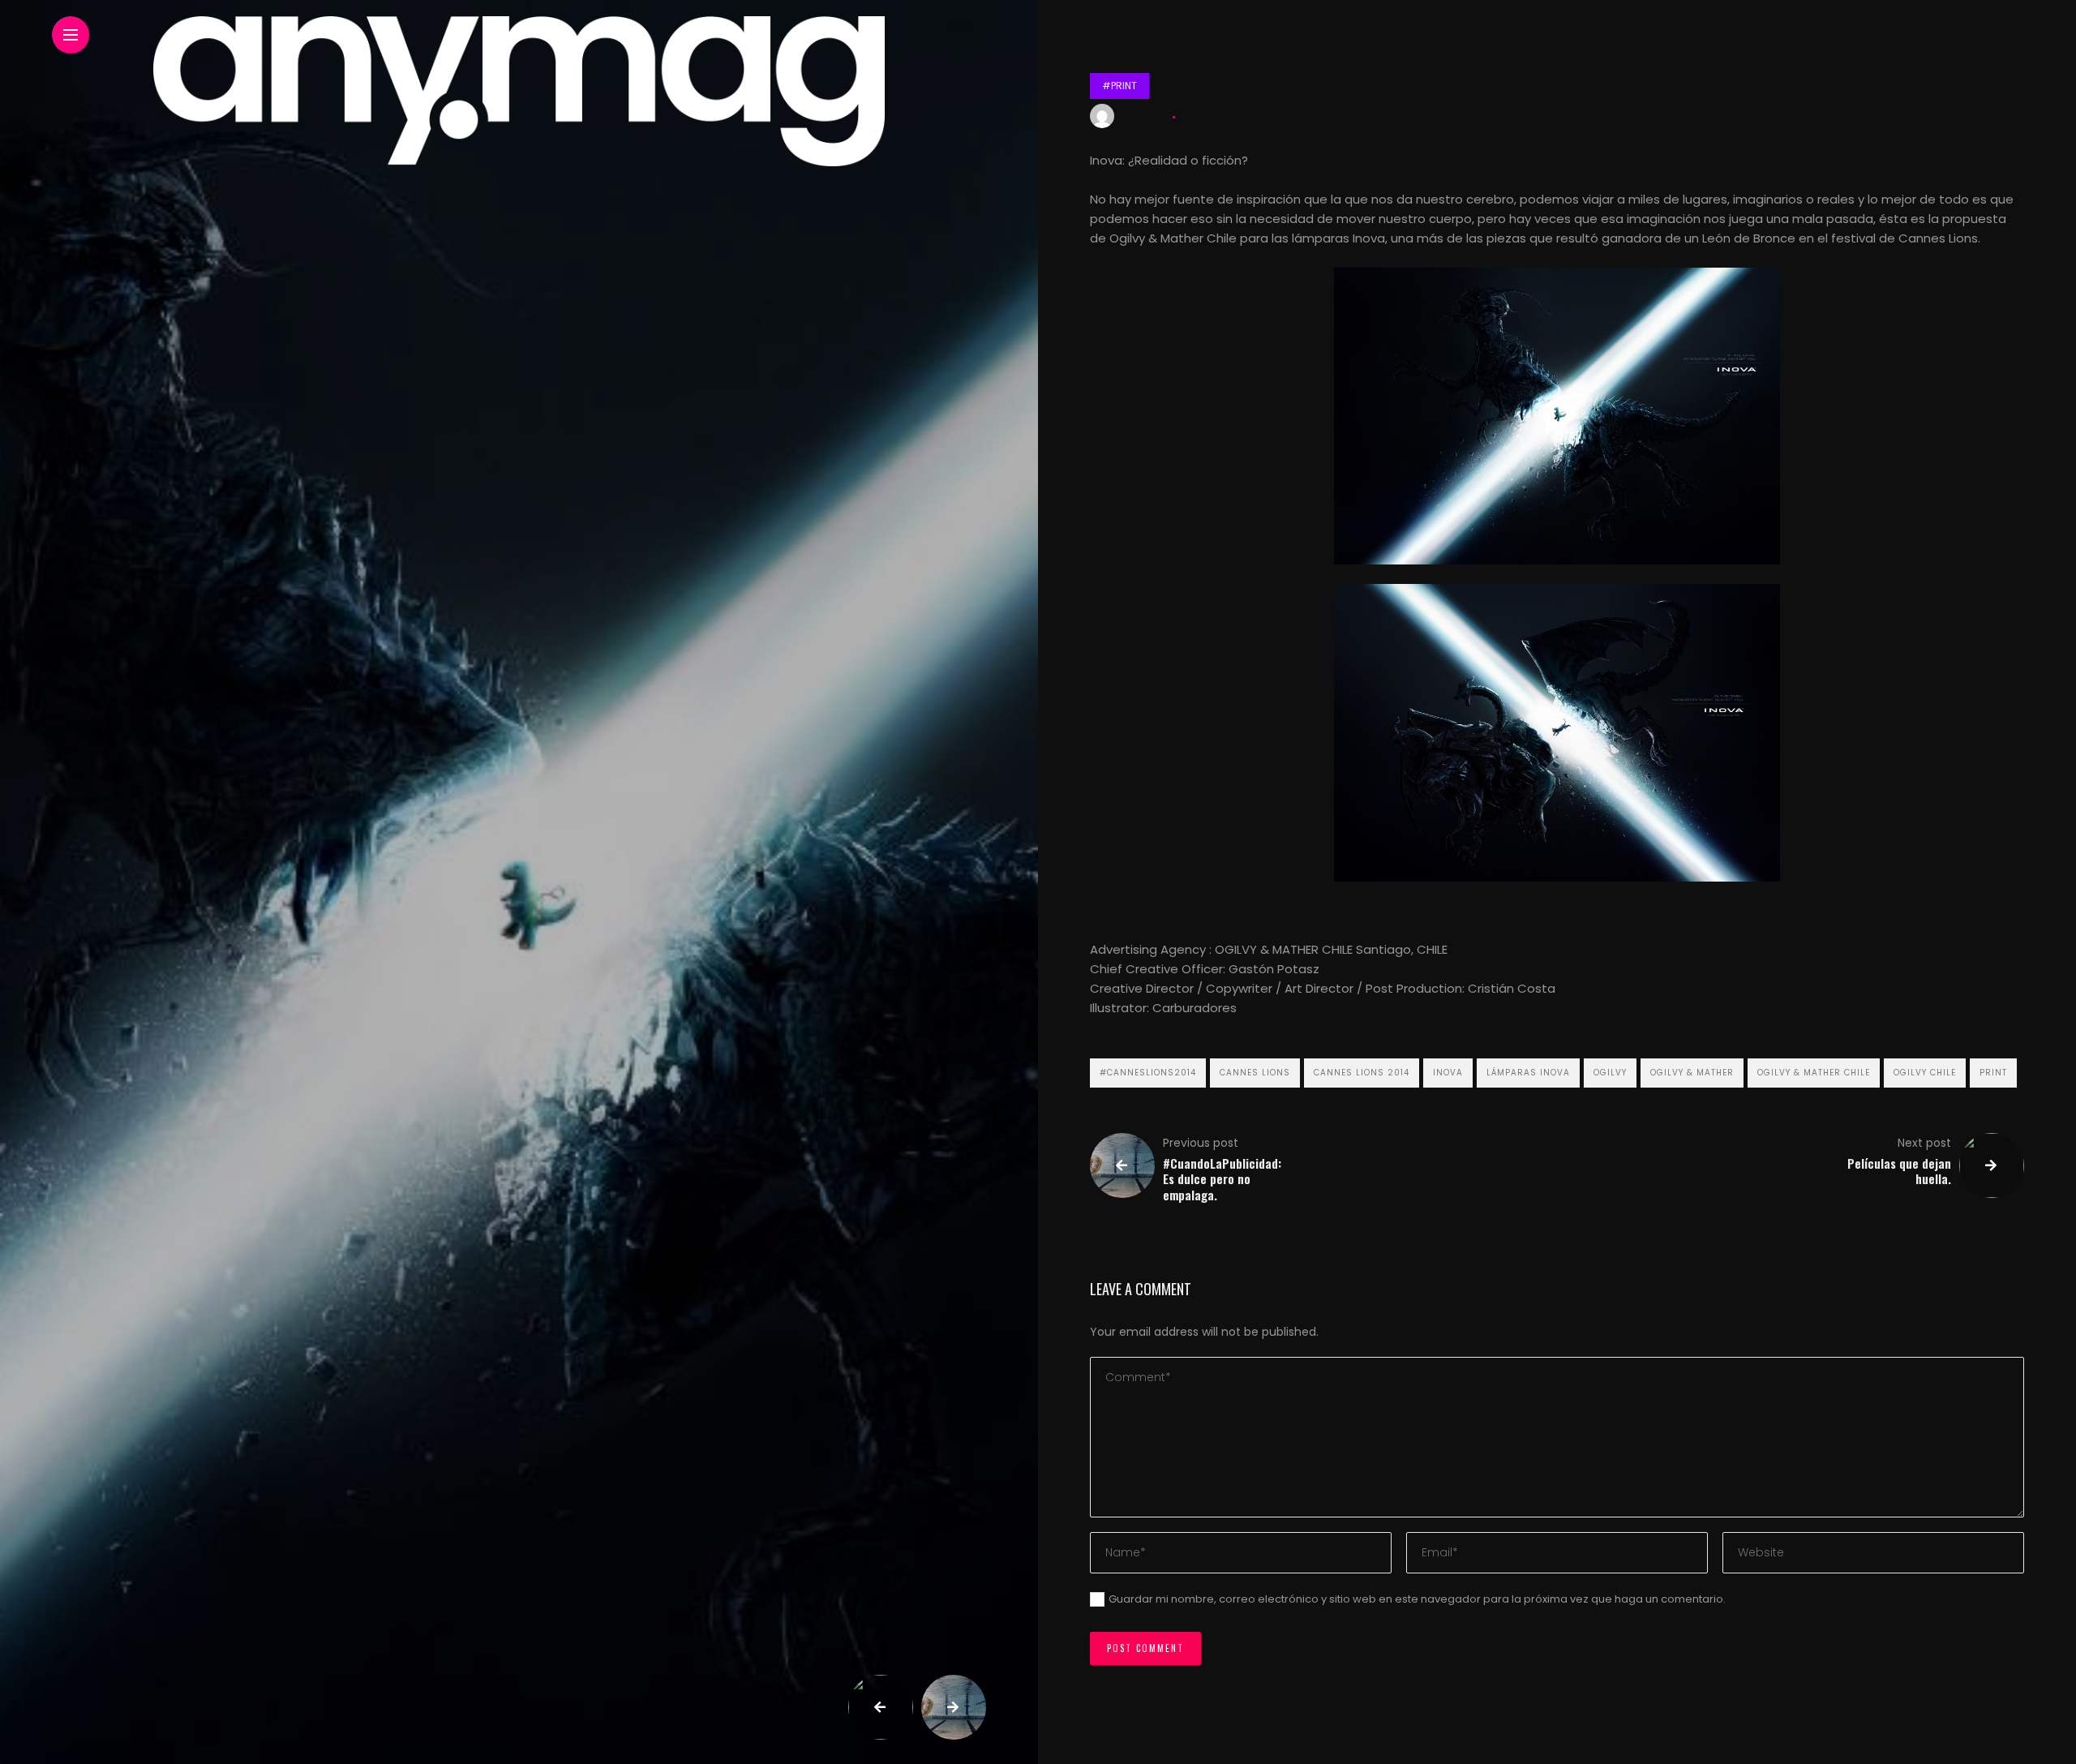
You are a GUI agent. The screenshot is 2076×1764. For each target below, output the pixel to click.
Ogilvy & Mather (1692, 1073)
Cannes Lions (1255, 1073)
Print (1993, 1073)
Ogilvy (1610, 1073)
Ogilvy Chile (1925, 1073)
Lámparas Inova (1528, 1073)
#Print (1119, 86)
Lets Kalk (1145, 116)
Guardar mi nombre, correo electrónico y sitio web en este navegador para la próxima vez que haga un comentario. (1417, 1599)
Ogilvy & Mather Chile (1814, 1073)
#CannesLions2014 (1148, 1073)
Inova (1448, 1073)
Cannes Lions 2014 (1362, 1073)
